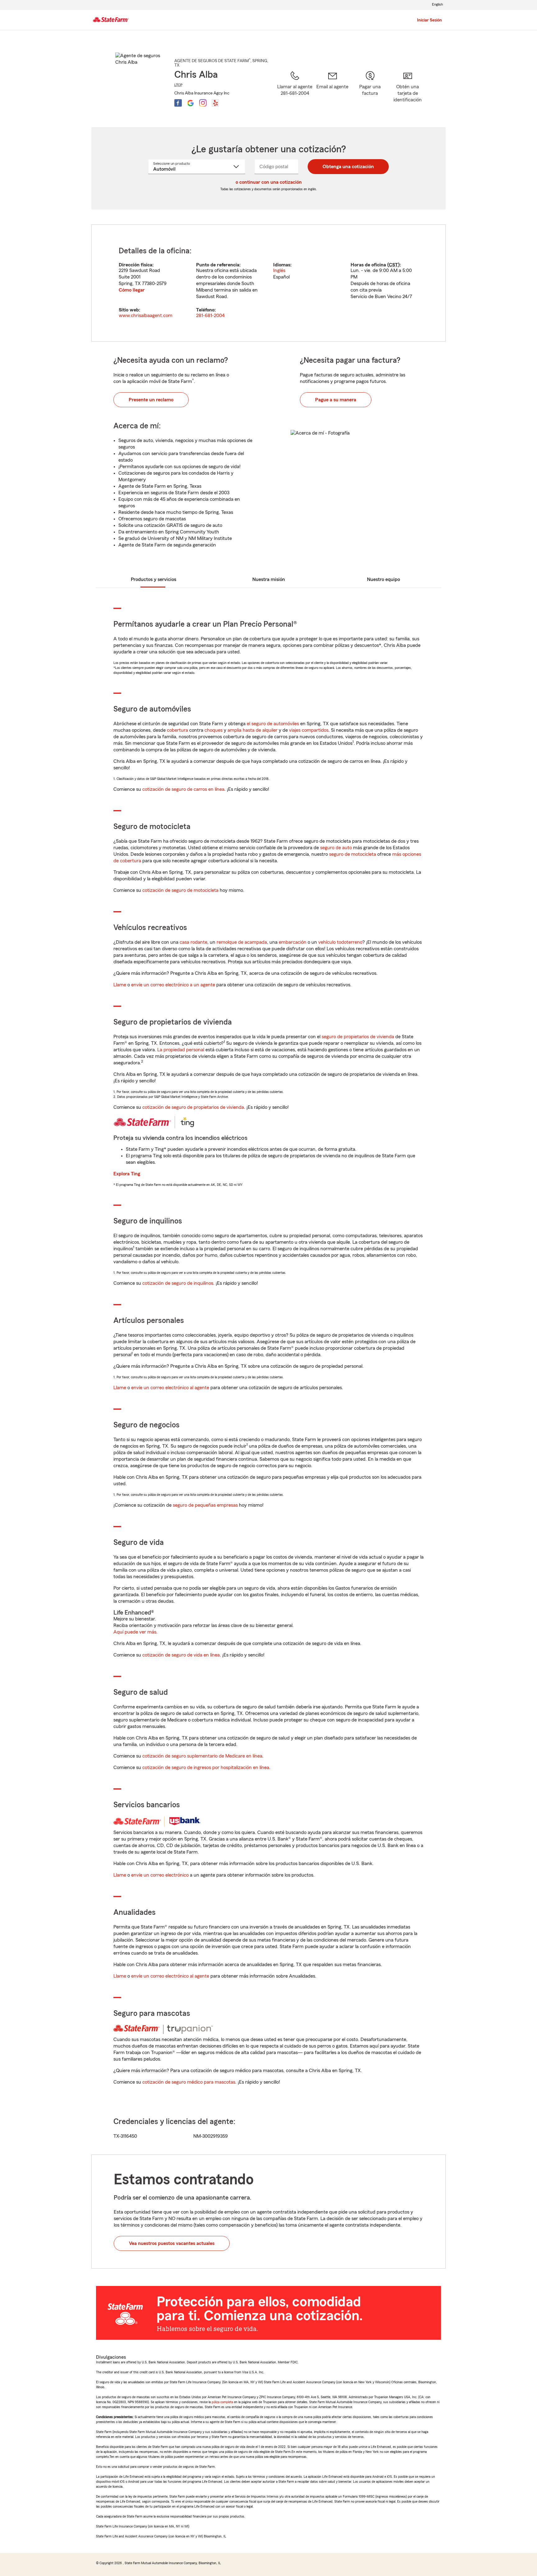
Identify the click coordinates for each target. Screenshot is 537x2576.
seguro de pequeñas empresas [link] (205, 1505)
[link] (332, 91)
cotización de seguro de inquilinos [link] (178, 1283)
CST (393, 265)
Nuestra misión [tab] (269, 579)
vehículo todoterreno (340, 942)
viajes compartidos (309, 730)
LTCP (178, 85)
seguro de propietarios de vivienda (358, 1037)
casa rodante (193, 942)
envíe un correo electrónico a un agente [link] (173, 985)
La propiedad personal (181, 1050)
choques (213, 730)
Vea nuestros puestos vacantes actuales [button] (172, 2243)
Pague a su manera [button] (336, 400)
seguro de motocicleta (353, 854)
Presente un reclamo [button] (151, 400)
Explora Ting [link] (127, 1174)
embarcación (293, 942)
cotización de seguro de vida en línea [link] (181, 1655)
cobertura (177, 730)
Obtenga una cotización (348, 167)
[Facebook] (178, 103)
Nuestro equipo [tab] (383, 579)
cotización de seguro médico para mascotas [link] (189, 2082)
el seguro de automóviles (273, 724)
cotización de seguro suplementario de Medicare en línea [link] (202, 1756)
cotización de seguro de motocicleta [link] (180, 890)
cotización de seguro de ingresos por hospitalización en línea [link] (206, 1767)
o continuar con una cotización (269, 182)
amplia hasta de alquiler (252, 730)
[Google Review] (190, 103)
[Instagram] (203, 103)
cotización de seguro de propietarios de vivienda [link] (193, 1107)
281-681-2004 (210, 316)
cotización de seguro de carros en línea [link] (183, 789)
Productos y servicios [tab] (154, 579)
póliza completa (222, 2402)
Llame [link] (120, 985)
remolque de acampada (242, 942)
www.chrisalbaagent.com (146, 316)
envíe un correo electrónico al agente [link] (170, 1388)
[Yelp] (215, 103)
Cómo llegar (132, 290)
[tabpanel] (268, 283)
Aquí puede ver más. (135, 1632)
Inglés (279, 270)
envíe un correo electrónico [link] (160, 1875)
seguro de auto (336, 848)
